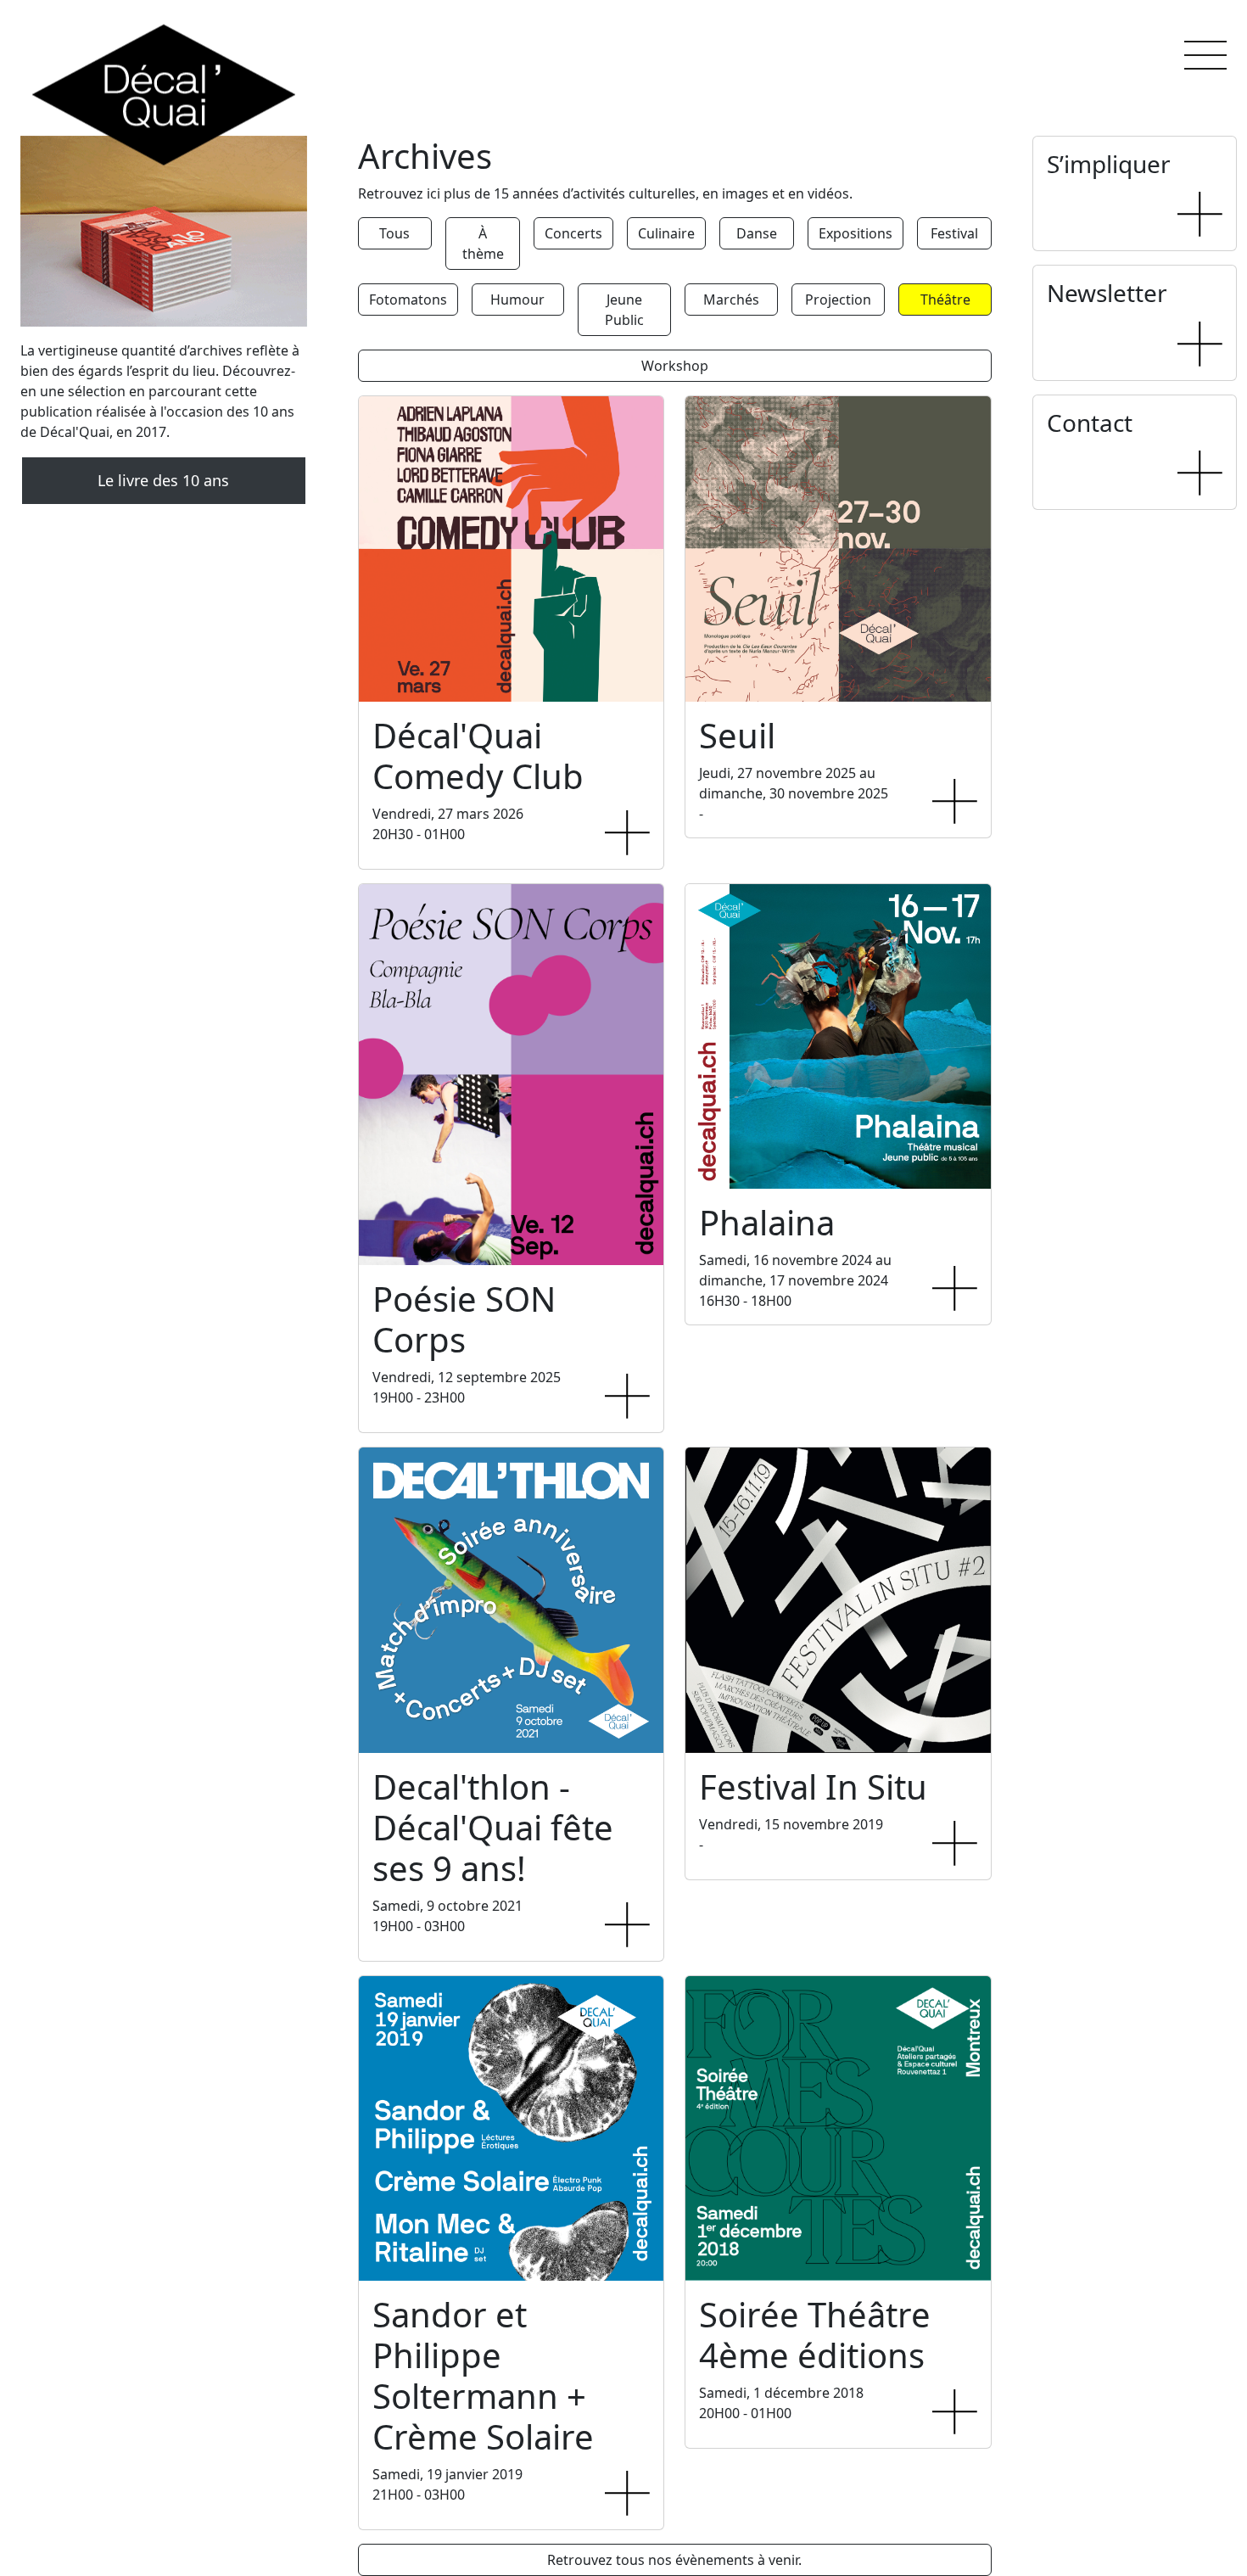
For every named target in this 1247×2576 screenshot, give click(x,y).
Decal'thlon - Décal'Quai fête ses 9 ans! (493, 1827)
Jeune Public (624, 310)
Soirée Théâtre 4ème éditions (815, 2335)
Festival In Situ (813, 1786)
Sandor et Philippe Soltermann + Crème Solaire (483, 2375)
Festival (954, 233)
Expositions (856, 233)
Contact (1090, 423)
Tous (394, 233)
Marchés (731, 300)
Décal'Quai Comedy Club (478, 756)
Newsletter (1107, 293)
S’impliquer (1109, 164)
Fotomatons (408, 300)
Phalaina (767, 1222)
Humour (517, 300)
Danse (757, 233)
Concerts (573, 233)
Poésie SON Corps (464, 1319)
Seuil (737, 735)
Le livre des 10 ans (163, 480)
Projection (838, 300)
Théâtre (945, 300)
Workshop (675, 366)
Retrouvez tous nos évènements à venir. (674, 2560)
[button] (1205, 55)
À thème (483, 244)
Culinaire (666, 233)
